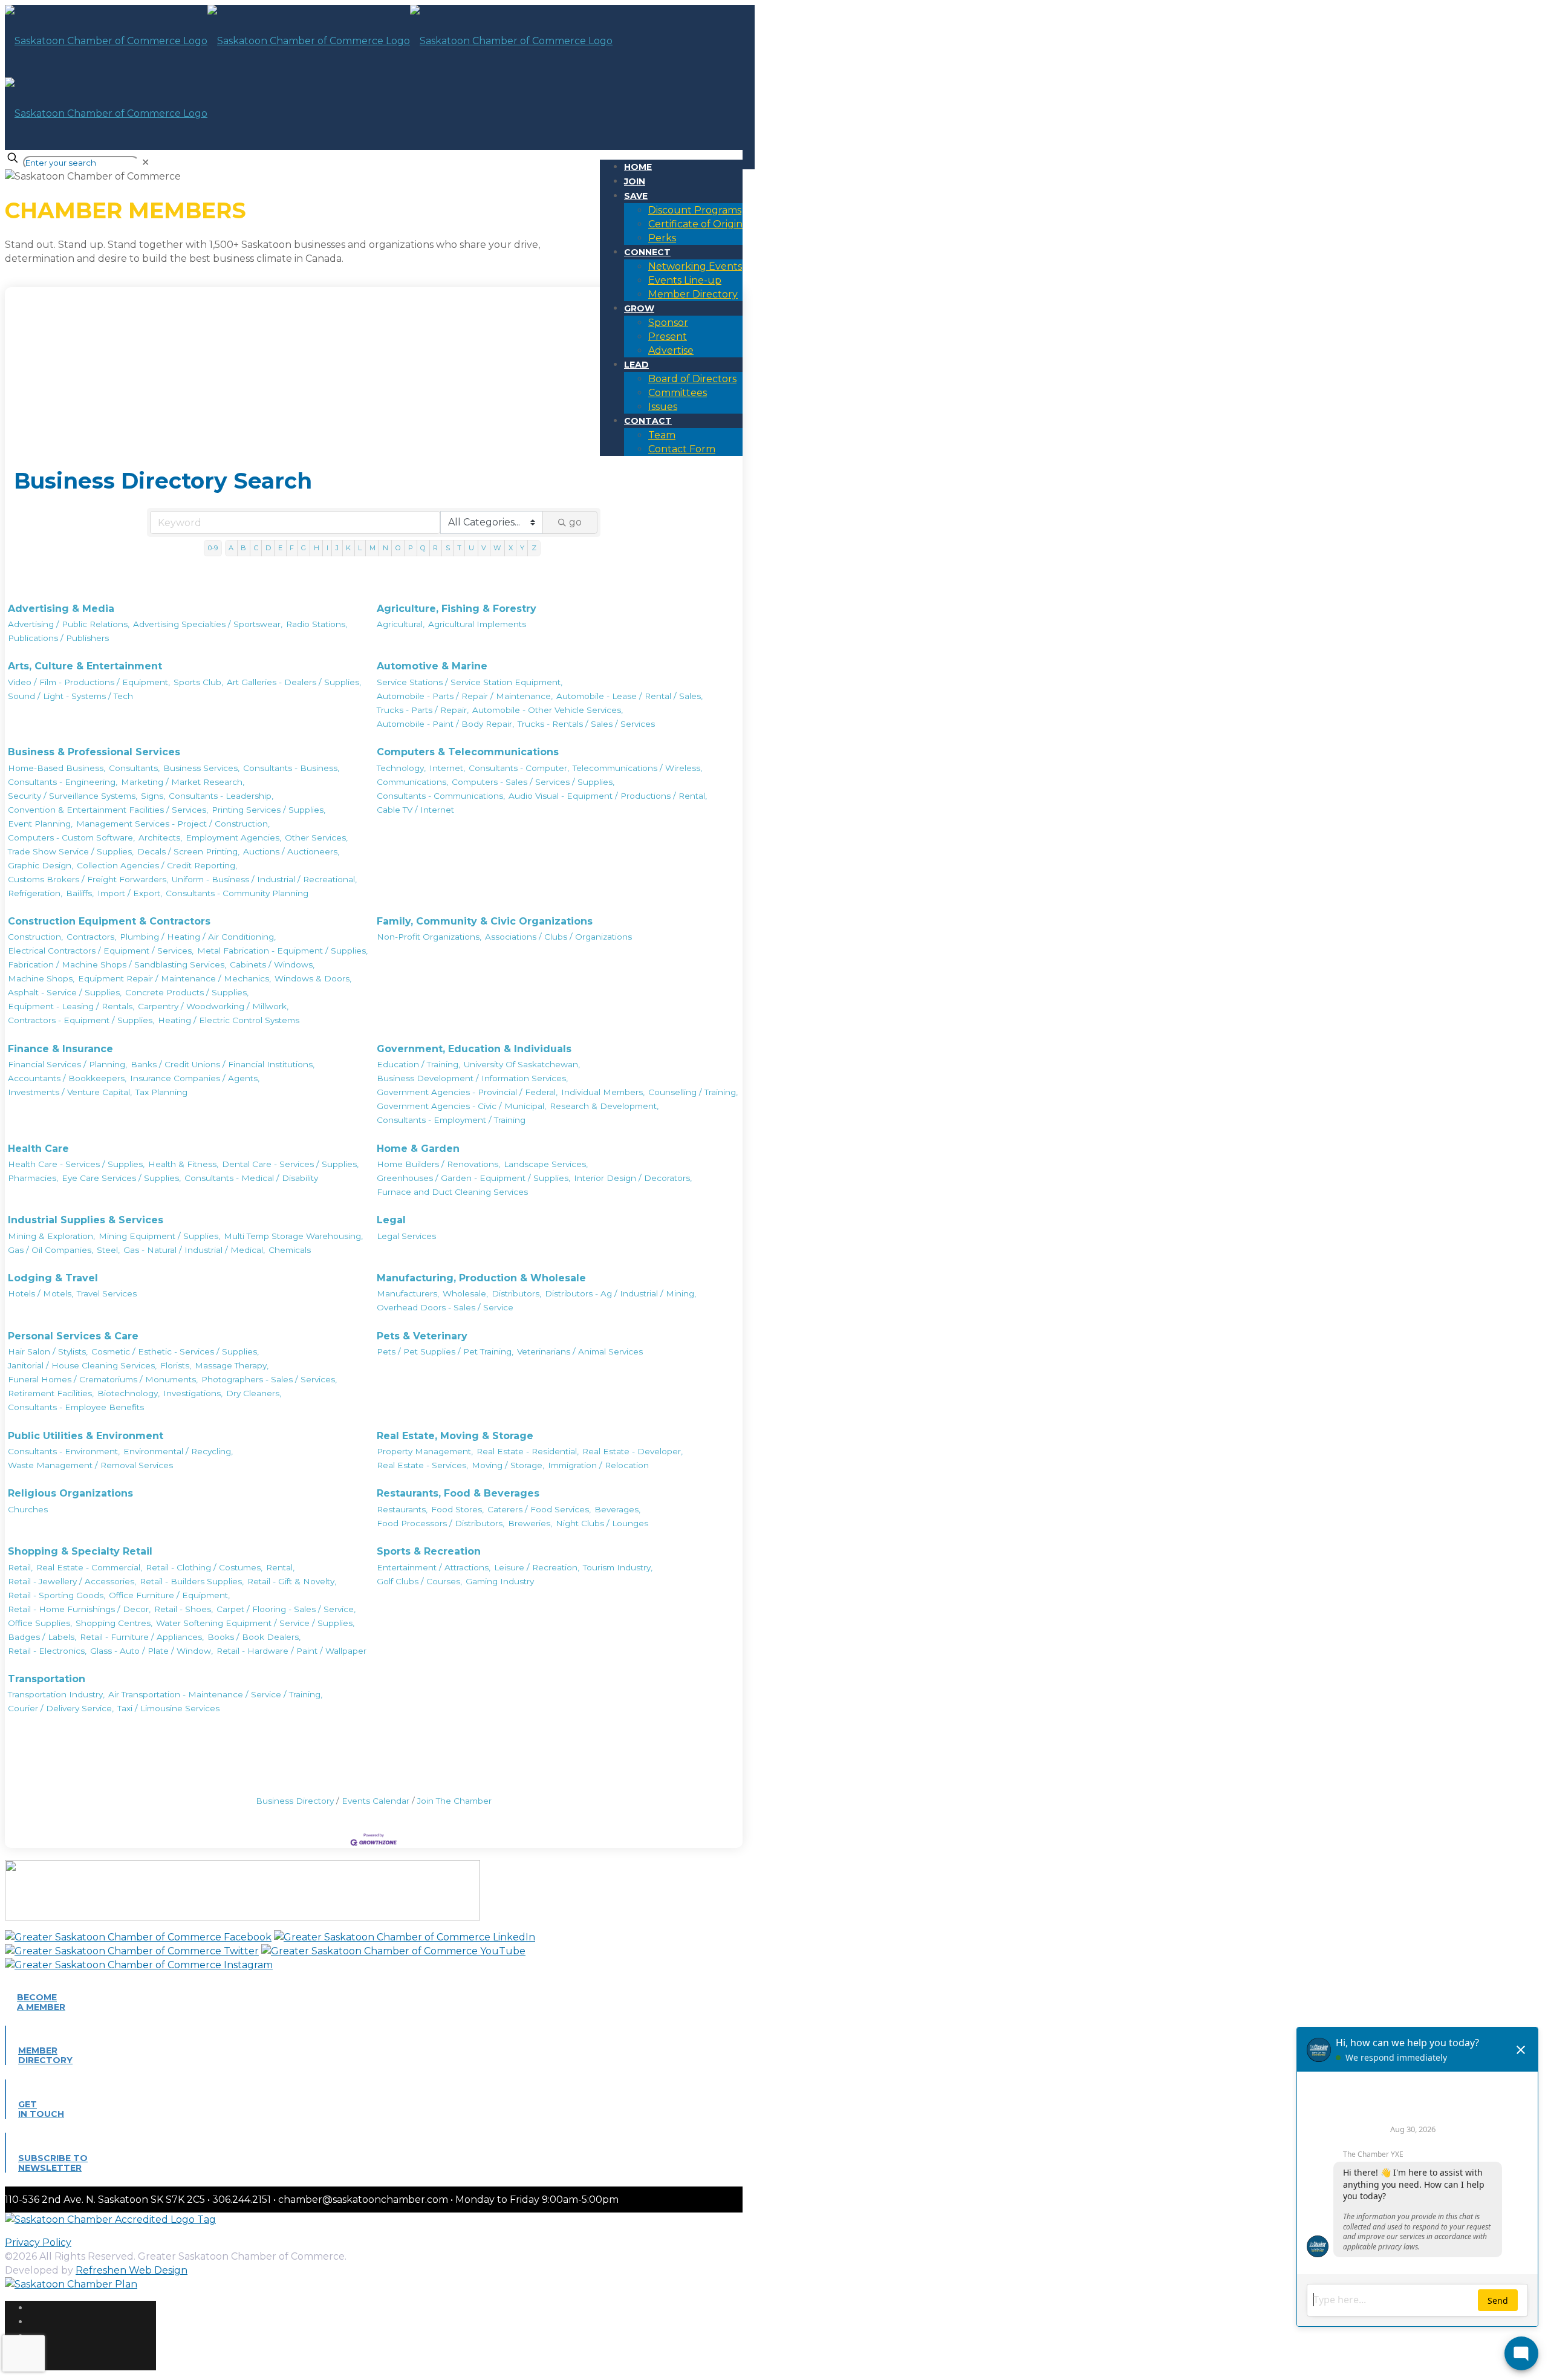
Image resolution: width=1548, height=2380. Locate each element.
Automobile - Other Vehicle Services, (548, 710)
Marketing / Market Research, (183, 782)
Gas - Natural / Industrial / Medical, (194, 1250)
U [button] (471, 548)
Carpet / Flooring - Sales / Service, (286, 1609)
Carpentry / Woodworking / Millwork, (213, 1006)
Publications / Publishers (58, 638)
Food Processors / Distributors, (441, 1523)
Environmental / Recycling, (178, 1451)
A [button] (231, 548)
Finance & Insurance (60, 1049)
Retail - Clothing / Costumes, (204, 1567)
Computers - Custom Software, (71, 837)
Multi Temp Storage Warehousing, (293, 1236)
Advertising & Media (61, 609)
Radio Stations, (317, 624)
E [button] (280, 548)
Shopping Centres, (114, 1623)
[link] (145, 162)
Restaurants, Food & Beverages (458, 1493)
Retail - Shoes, (184, 1609)
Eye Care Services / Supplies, (121, 1178)
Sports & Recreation (429, 1551)
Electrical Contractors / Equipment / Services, (101, 951)
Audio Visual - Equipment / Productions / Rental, (608, 796)
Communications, (412, 782)
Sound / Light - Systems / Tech (70, 696)
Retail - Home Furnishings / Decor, (79, 1609)
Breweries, (530, 1523)
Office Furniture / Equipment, (169, 1595)
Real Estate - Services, (422, 1465)
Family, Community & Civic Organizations (485, 921)
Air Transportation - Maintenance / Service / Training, (215, 1694)
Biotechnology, (128, 1393)
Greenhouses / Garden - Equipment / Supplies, (473, 1178)
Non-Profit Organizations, (429, 937)
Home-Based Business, (57, 768)
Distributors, (516, 1293)
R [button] (435, 548)
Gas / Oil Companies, (50, 1250)
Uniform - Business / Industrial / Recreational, (264, 879)
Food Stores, (457, 1509)
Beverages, (617, 1509)
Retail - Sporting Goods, (57, 1595)
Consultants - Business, (291, 768)
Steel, (108, 1250)
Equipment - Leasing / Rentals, (71, 1006)
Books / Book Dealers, (254, 1637)
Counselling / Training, (693, 1092)
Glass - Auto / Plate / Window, (151, 1651)
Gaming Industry (500, 1581)
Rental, (280, 1567)
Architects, (160, 837)
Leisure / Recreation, (537, 1567)
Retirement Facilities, (51, 1393)
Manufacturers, (408, 1293)
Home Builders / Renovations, (438, 1164)
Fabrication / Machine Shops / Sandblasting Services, (117, 964)
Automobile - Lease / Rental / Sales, (629, 696)
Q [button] (423, 548)
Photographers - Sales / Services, (269, 1379)
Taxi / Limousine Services (168, 1708)
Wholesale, (465, 1293)
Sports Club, (198, 682)
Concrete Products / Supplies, (187, 992)
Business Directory (295, 1801)
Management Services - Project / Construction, (173, 824)
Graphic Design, (41, 865)
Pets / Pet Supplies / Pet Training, (445, 1351)
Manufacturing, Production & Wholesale (481, 1278)
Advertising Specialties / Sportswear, (208, 624)
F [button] (292, 548)
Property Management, (425, 1451)
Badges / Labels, (42, 1637)
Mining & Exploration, (51, 1236)
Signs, (153, 796)
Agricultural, (401, 624)
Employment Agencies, (233, 837)
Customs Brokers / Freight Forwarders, (88, 879)
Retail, (20, 1567)
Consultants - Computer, (519, 768)
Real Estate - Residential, (528, 1451)
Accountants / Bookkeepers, (67, 1078)
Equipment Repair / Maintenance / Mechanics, (174, 978)
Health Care (38, 1149)
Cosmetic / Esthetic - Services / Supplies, (175, 1351)
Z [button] (534, 548)
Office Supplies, (40, 1623)
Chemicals (290, 1250)
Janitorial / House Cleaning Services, (82, 1365)
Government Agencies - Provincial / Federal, (467, 1092)
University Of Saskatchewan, (522, 1064)
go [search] (575, 522)
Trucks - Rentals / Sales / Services (586, 724)
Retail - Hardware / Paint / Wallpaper (291, 1651)
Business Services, (201, 768)
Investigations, (193, 1393)
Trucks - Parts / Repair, (423, 710)
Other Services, (316, 837)
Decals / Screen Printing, (188, 851)
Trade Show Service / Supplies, (71, 851)
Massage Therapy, (232, 1365)
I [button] (327, 548)
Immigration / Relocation (598, 1465)
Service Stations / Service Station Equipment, (470, 682)
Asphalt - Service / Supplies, (65, 992)
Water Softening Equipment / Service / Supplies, (255, 1623)
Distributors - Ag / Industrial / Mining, (620, 1293)
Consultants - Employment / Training (451, 1120)
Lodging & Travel (53, 1278)
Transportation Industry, (56, 1694)
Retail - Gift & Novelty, (292, 1581)
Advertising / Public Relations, (69, 624)
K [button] (348, 548)
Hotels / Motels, (41, 1293)
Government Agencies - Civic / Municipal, (461, 1106)
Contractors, (91, 937)
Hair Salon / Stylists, (48, 1351)
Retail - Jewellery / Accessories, (72, 1581)
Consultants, (134, 768)
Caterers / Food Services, (539, 1509)
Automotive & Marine (432, 666)
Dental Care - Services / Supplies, (290, 1164)
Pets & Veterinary (422, 1336)
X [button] (511, 548)
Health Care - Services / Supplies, (76, 1164)
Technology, (401, 768)
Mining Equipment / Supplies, (159, 1236)
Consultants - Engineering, (63, 782)
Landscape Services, (546, 1164)
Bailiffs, (80, 893)
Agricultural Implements (477, 624)
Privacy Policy (38, 2242)
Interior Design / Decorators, (633, 1178)
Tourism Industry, (618, 1567)
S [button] (448, 548)
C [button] (256, 548)
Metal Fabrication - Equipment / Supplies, (282, 951)
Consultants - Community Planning (237, 893)
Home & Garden (418, 1149)
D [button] (268, 548)
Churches (28, 1509)
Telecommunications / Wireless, (637, 768)
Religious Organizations (70, 1493)
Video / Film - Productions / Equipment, (89, 682)
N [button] (385, 548)
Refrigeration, (35, 893)
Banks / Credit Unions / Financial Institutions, (223, 1064)
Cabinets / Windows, (272, 964)
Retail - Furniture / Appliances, (142, 1637)
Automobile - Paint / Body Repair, (445, 724)
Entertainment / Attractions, (434, 1567)
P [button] (411, 548)
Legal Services (406, 1236)
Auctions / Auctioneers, (291, 851)
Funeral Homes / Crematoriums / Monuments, (103, 1379)
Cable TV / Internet (415, 810)
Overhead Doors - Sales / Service (445, 1307)
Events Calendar (376, 1801)
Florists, (176, 1365)
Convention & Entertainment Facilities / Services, (108, 810)
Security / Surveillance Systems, (73, 796)
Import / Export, (130, 893)
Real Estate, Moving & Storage (455, 1436)
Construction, (35, 937)
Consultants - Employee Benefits (76, 1407)
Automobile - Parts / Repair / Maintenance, (465, 696)
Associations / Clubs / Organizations (558, 937)
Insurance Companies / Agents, (195, 1078)
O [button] (398, 548)
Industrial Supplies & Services (86, 1220)
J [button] (337, 548)
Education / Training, (418, 1064)
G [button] (304, 548)
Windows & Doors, (313, 978)
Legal (391, 1220)
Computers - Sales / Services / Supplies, (533, 782)
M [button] (372, 548)
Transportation (47, 1679)
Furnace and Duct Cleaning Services (452, 1192)
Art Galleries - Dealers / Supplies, (294, 682)
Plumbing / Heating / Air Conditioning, (198, 937)
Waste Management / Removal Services (90, 1465)
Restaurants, (402, 1509)
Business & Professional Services (94, 752)
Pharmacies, (33, 1178)
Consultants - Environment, (64, 1451)
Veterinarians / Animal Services (580, 1351)
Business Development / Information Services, (472, 1078)
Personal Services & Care (73, 1336)
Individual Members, (603, 1092)
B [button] (243, 548)
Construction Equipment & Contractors (109, 921)
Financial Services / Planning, (67, 1064)
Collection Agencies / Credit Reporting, (157, 865)
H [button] (317, 548)
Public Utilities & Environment (86, 1436)
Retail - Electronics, (47, 1651)
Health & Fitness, (183, 1164)
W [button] (497, 548)
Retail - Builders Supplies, (192, 1581)
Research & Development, (604, 1106)
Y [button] (522, 548)
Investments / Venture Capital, (70, 1092)
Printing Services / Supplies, (268, 810)
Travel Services (107, 1293)
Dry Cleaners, (254, 1393)
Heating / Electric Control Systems (229, 1020)
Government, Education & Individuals (474, 1049)
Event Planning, (40, 824)
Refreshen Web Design (132, 2270)
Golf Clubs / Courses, (419, 1581)
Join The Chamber (454, 1801)
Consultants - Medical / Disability (251, 1178)
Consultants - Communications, (441, 796)
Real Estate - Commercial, (89, 1567)
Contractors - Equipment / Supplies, (81, 1020)
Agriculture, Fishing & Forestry (457, 609)
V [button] (484, 548)
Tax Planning (161, 1092)
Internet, (447, 768)
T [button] (459, 548)
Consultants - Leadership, (221, 796)
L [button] (360, 548)
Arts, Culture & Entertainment (85, 666)
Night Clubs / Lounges (602, 1523)
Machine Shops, (41, 978)
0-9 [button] (213, 548)
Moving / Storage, (508, 1465)
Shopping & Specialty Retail (80, 1551)
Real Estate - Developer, (633, 1451)
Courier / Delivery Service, (61, 1708)
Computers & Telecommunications (468, 752)
